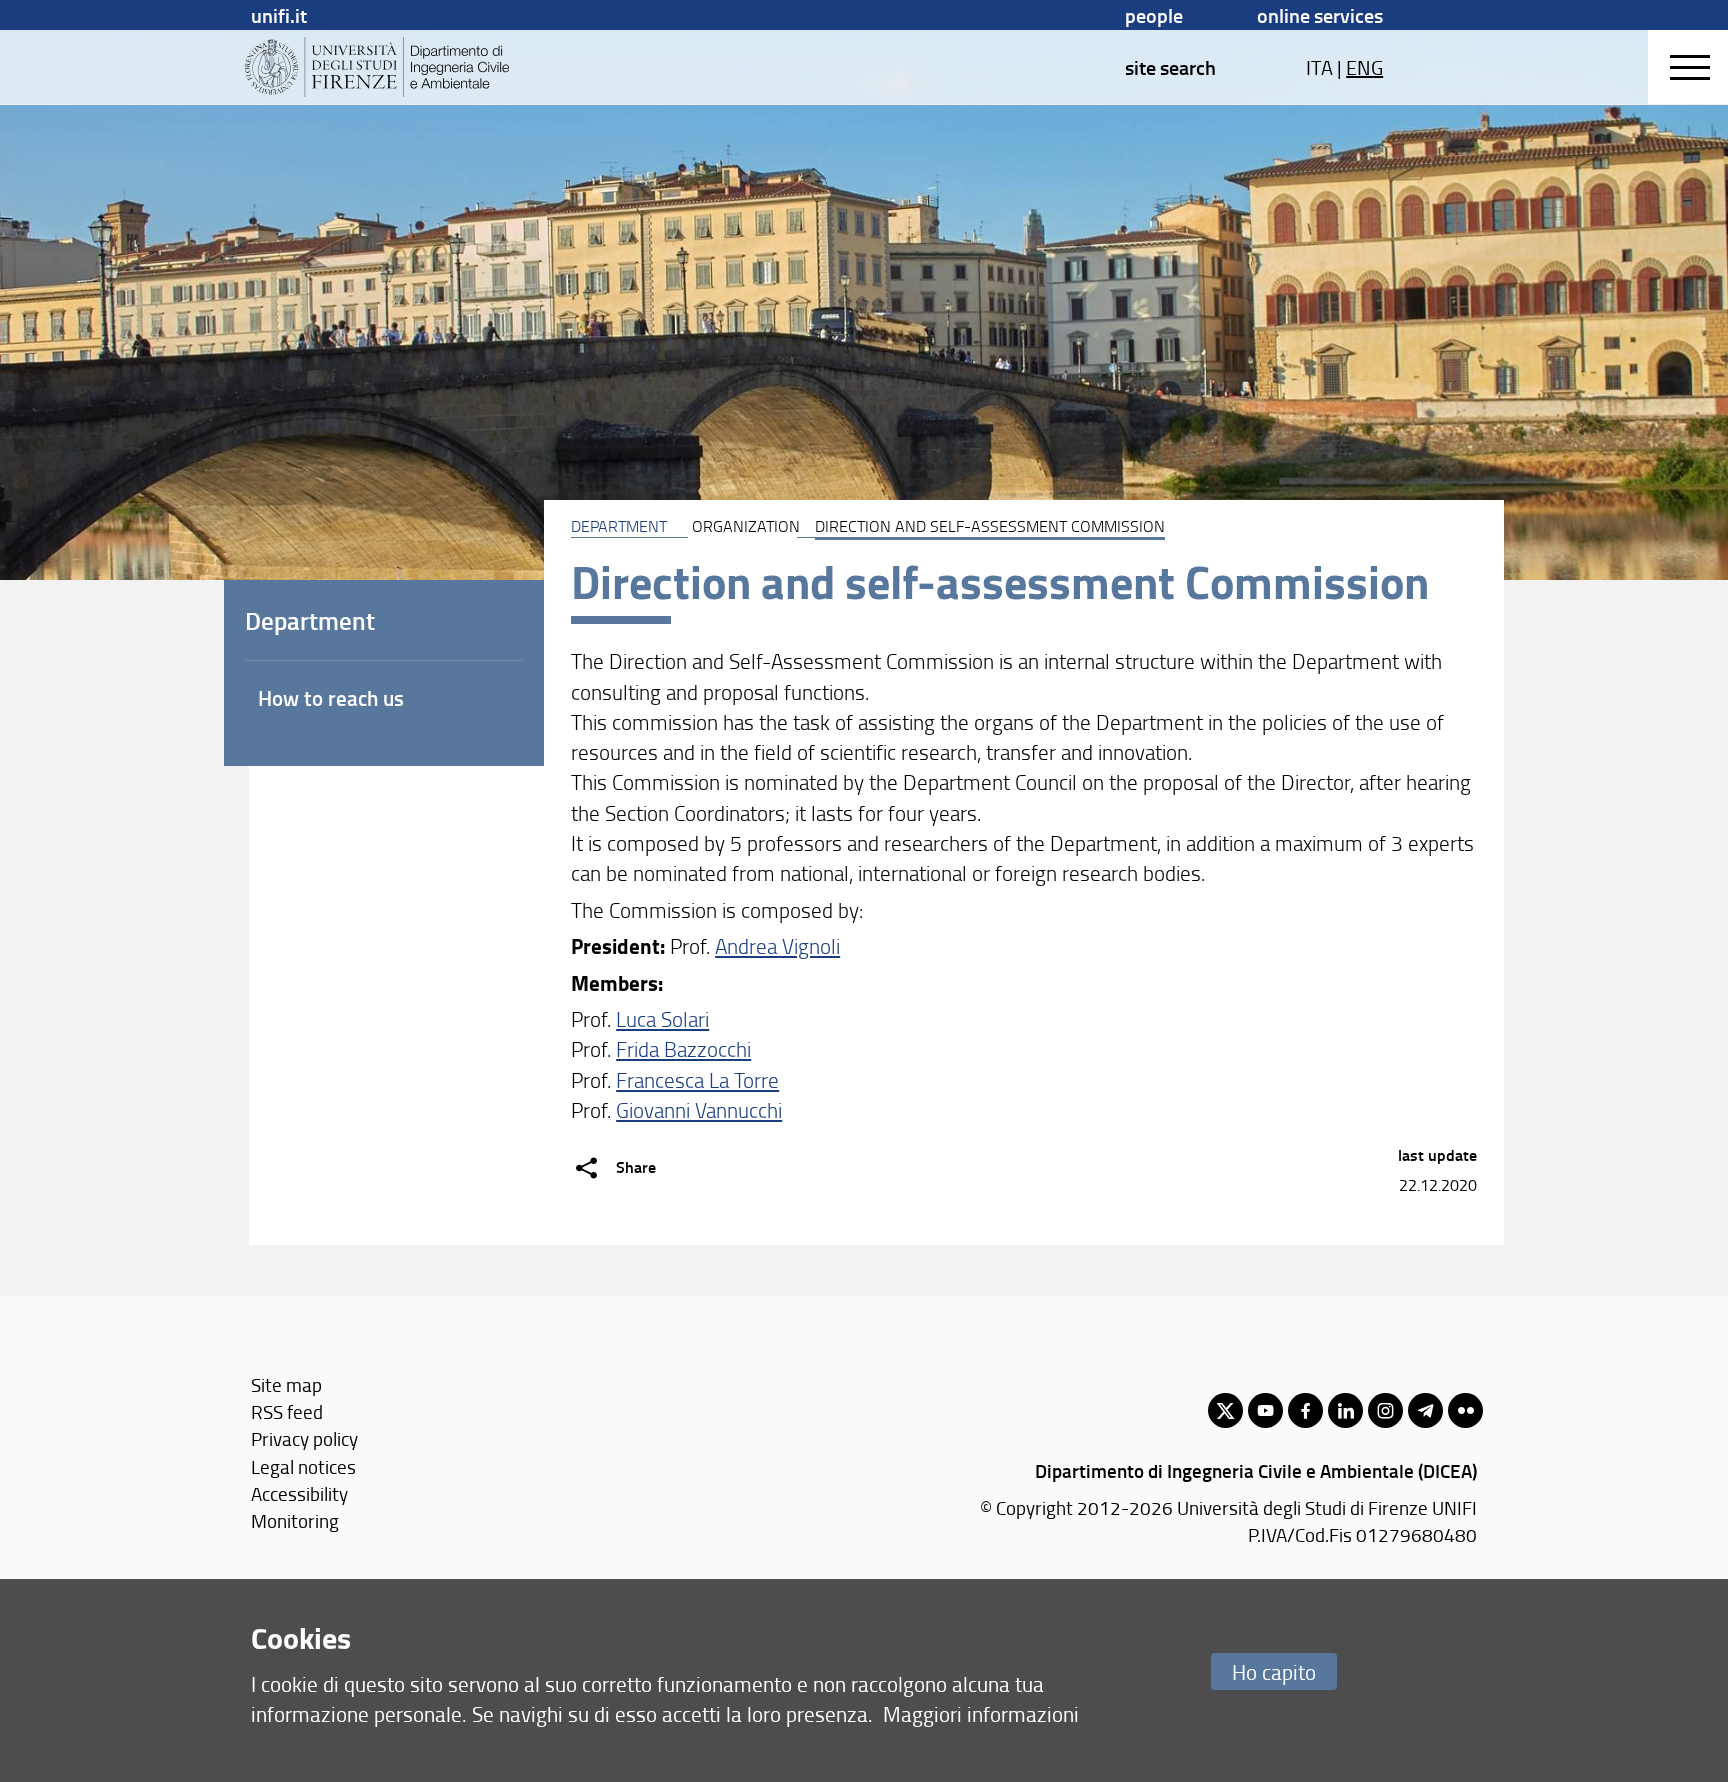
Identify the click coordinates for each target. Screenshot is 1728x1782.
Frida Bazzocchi (683, 1048)
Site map (286, 1384)
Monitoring (295, 1520)
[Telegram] (1425, 1410)
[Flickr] (1465, 1410)
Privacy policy (304, 1438)
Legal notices (303, 1466)
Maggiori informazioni (981, 1713)
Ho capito (1274, 1671)
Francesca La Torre (697, 1079)
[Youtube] (1265, 1410)
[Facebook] (1305, 1410)
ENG (1364, 67)
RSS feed (287, 1411)
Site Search (1170, 67)
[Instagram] (1385, 1410)
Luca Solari (662, 1018)
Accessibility (299, 1493)
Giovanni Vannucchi (699, 1109)
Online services (1320, 15)
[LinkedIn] (1345, 1410)
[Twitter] (1225, 1410)
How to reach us (331, 698)
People (1154, 15)
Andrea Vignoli (777, 945)
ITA (1319, 67)
